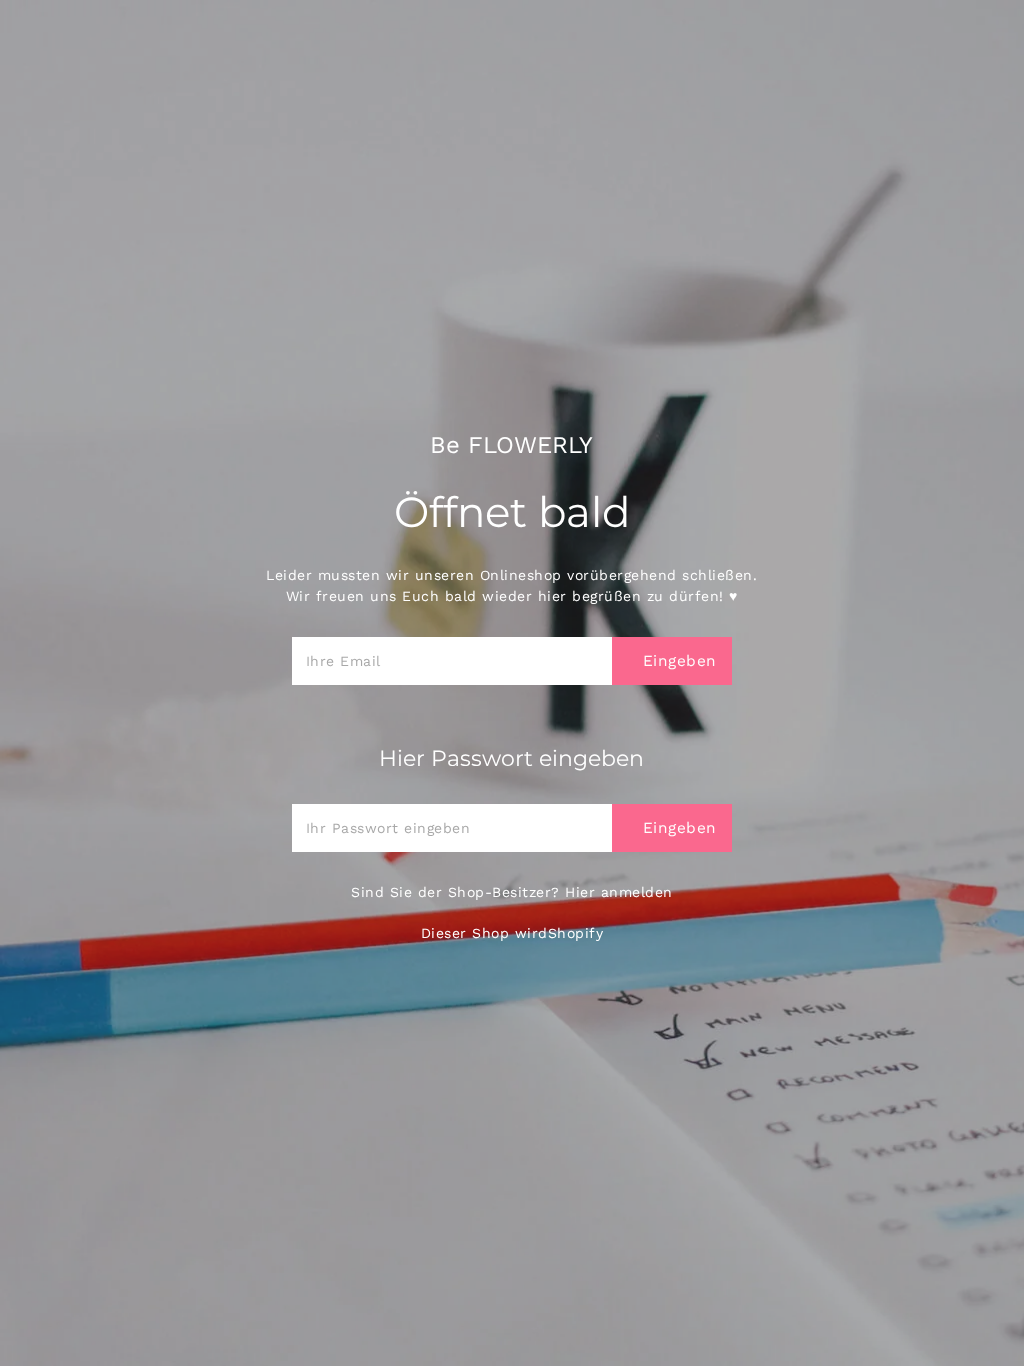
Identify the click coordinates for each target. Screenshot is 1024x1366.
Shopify (576, 933)
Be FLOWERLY (511, 445)
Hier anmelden (619, 892)
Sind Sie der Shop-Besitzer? (512, 892)
